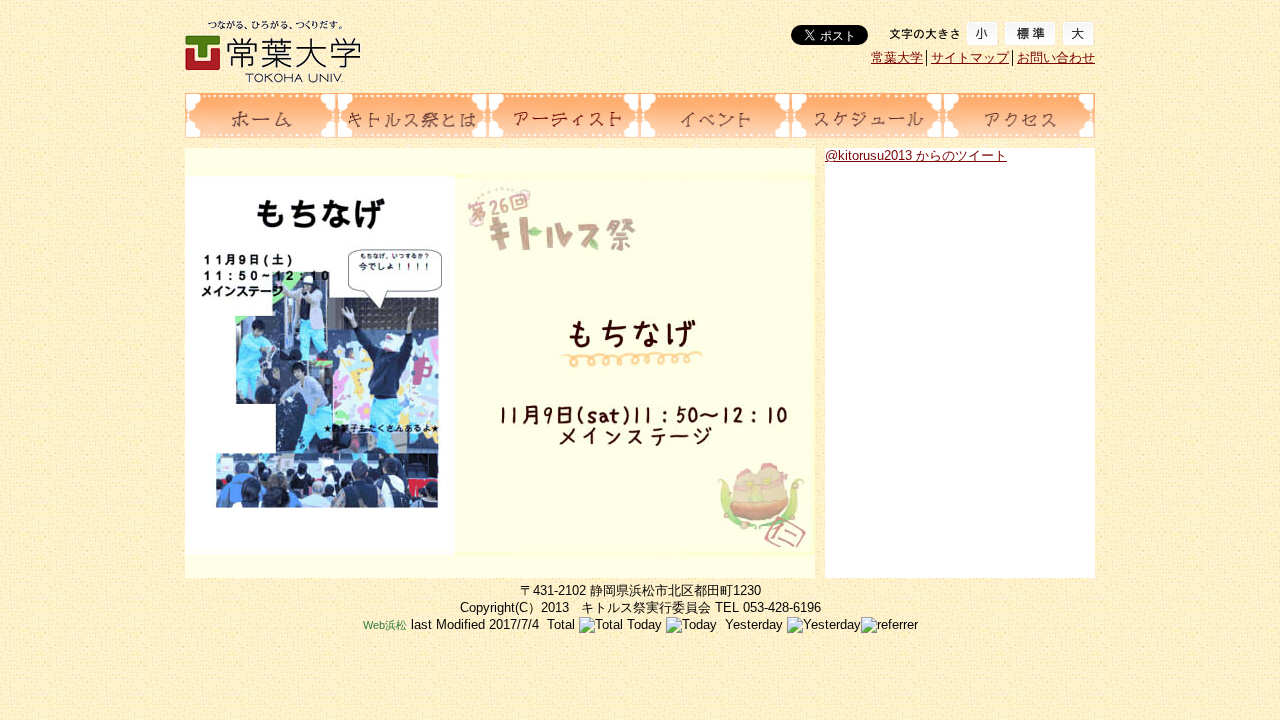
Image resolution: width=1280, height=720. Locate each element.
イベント (716, 115)
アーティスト (564, 115)
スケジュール (867, 115)
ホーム (261, 115)
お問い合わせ (1056, 57)
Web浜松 (385, 625)
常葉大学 (897, 57)
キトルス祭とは (413, 115)
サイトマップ (970, 57)
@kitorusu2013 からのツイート (916, 155)
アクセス (1019, 115)
